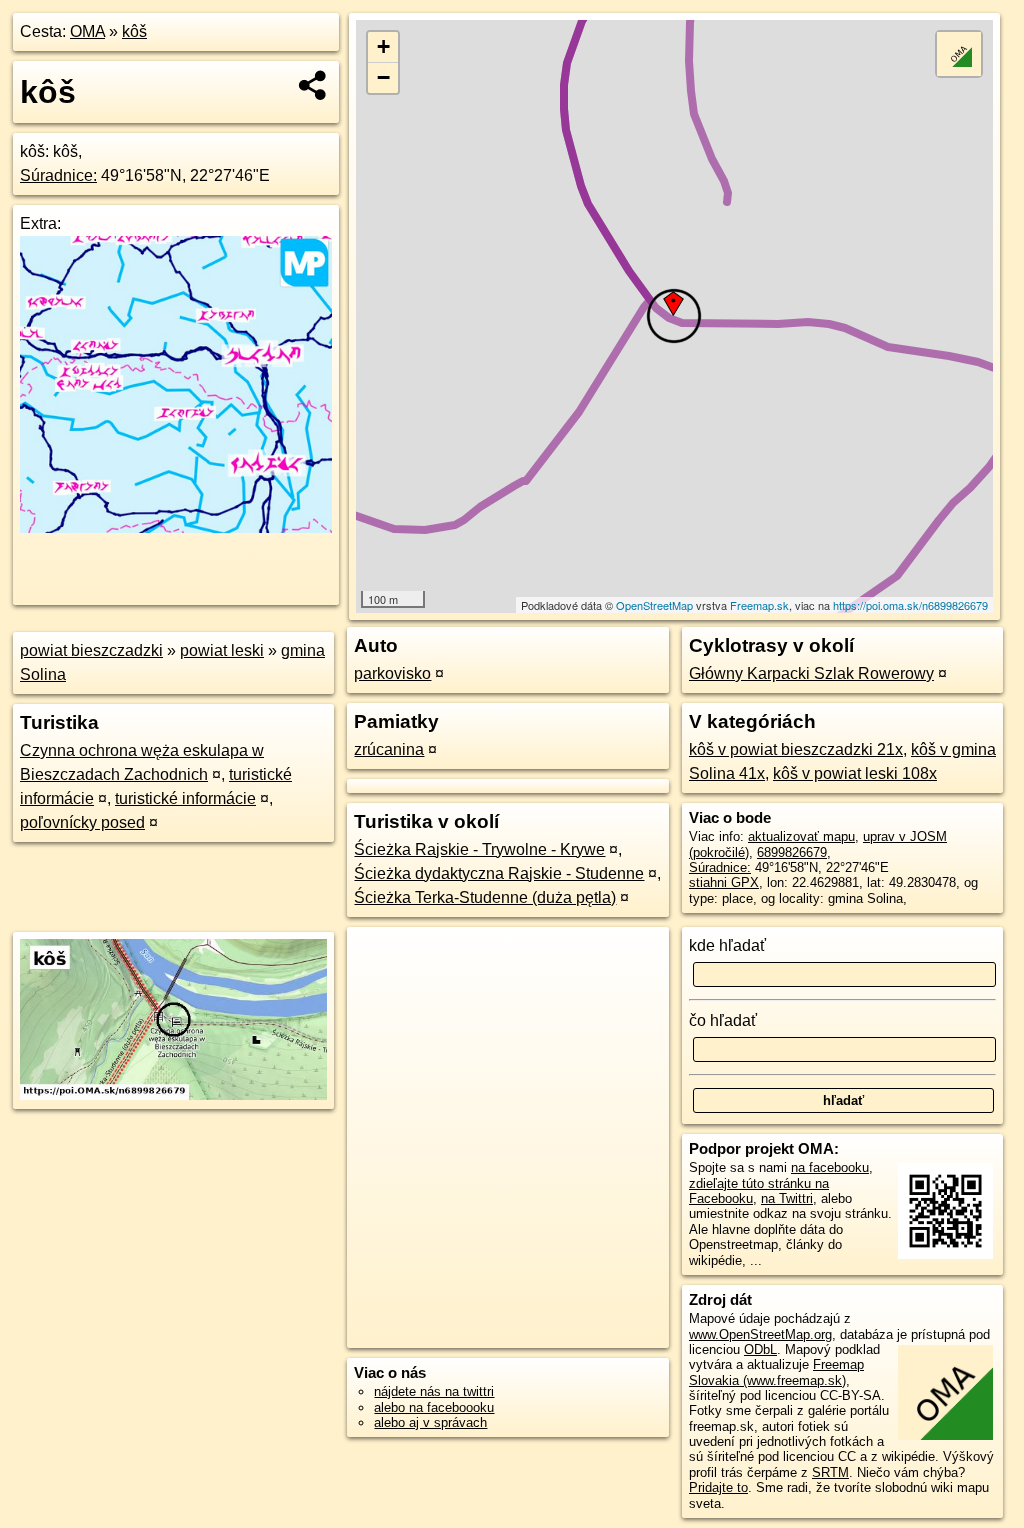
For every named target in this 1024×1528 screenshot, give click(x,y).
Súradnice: (58, 175)
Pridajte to (718, 1487)
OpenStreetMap (654, 605)
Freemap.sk (759, 605)
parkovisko (392, 673)
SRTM (830, 1472)
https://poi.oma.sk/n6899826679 (910, 605)
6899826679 (792, 852)
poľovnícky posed (82, 822)
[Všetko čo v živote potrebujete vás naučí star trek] (176, 527)
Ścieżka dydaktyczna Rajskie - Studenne (499, 873)
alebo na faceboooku (434, 1407)
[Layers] (959, 54)
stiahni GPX (724, 882)
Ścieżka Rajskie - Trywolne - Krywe (479, 849)
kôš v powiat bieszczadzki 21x (796, 749)
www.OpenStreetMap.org (760, 1334)
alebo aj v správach (430, 1422)
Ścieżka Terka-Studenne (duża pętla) (485, 897)
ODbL (760, 1349)
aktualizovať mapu (801, 836)
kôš (134, 31)
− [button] (383, 77)
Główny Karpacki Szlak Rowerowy (811, 673)
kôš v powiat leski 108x (855, 773)
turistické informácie (185, 798)
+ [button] (383, 46)
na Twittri (787, 1198)
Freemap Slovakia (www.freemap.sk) (776, 1372)
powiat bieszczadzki (91, 650)
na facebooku (830, 1167)
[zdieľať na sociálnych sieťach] (313, 85)
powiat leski (222, 650)
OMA (87, 31)
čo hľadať (723, 1020)
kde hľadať (727, 945)
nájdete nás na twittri (434, 1391)
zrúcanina (389, 749)
